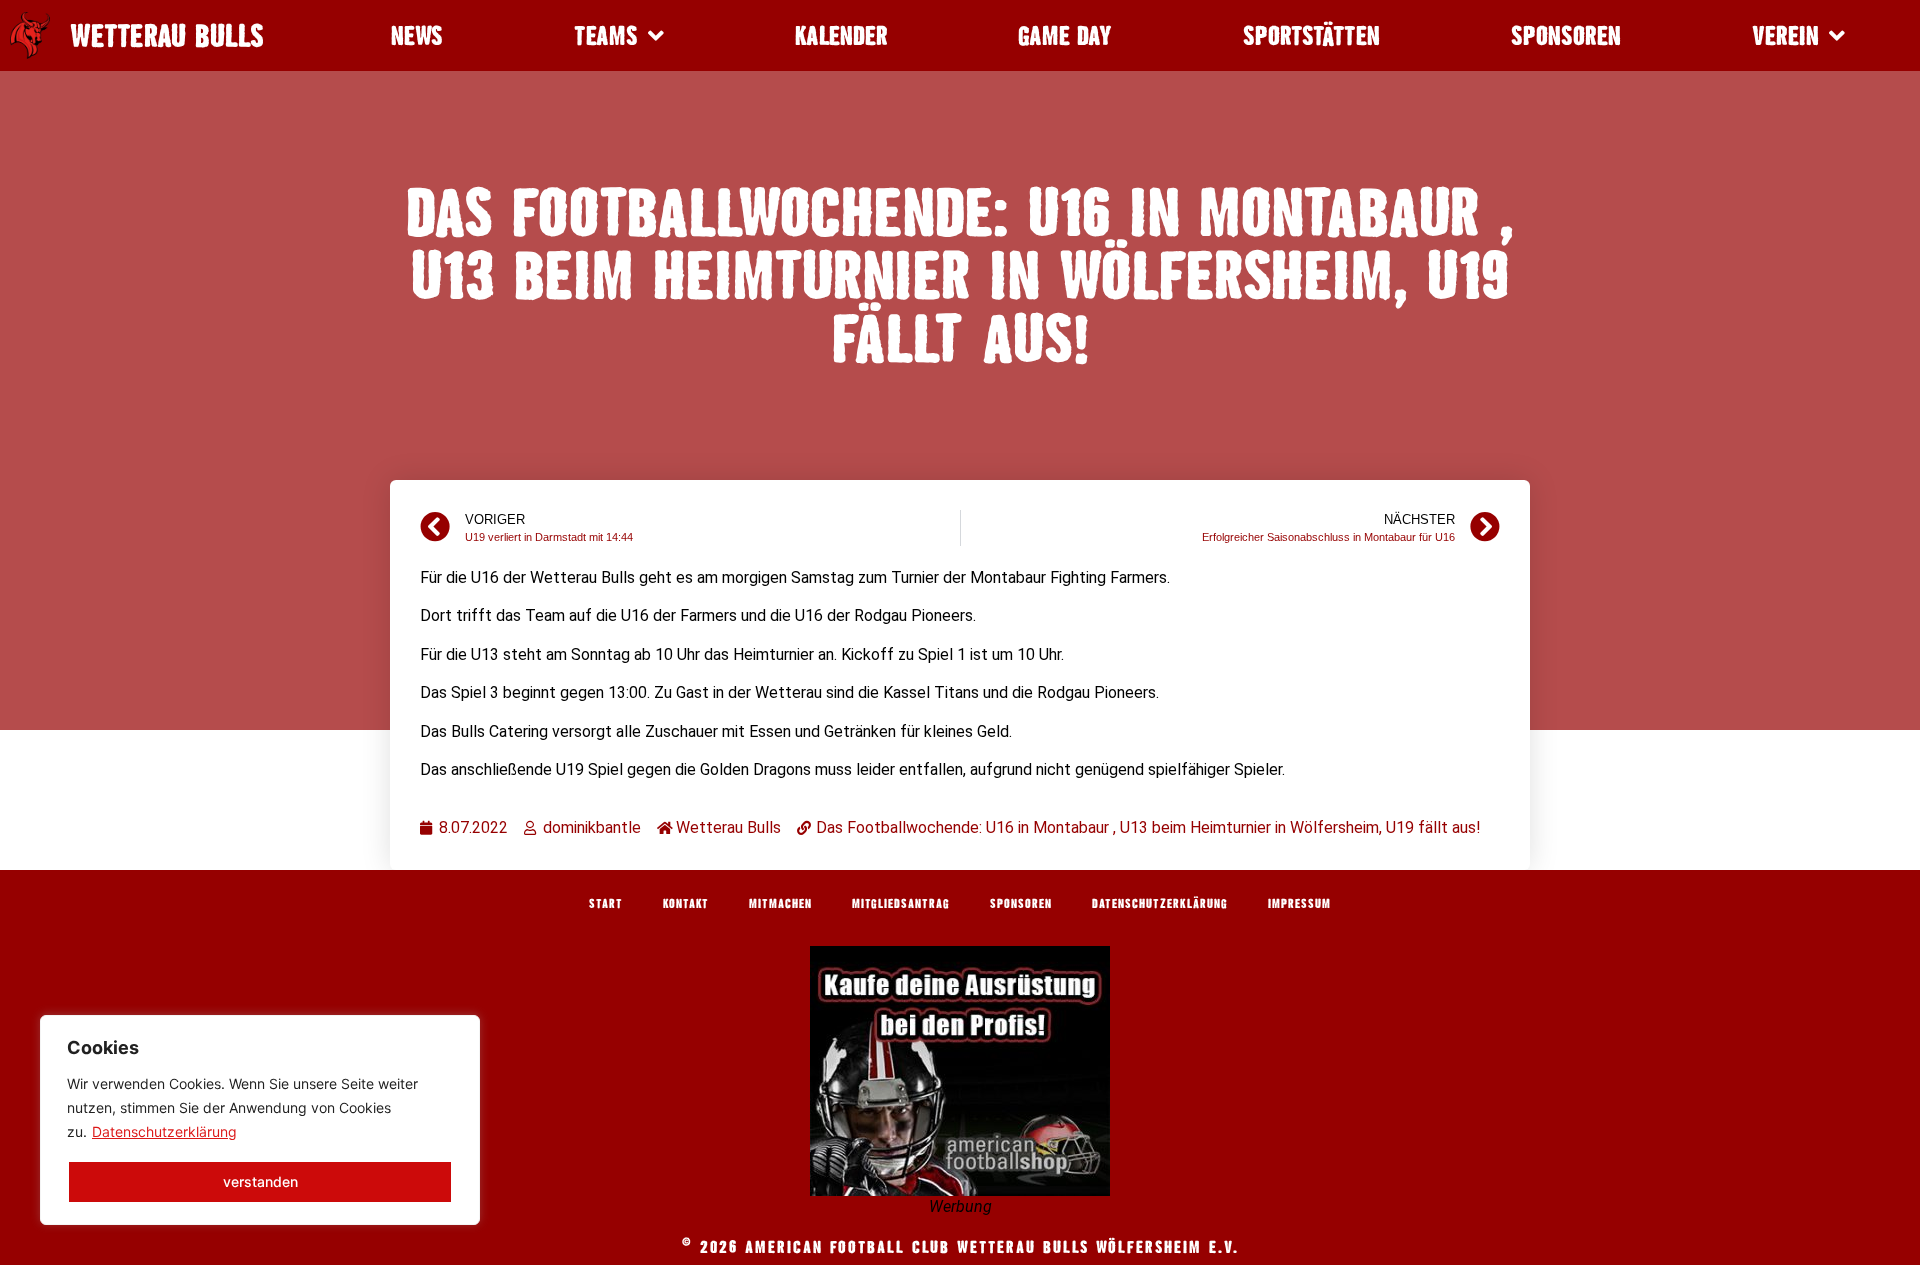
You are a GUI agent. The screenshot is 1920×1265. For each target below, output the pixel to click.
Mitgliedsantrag (901, 903)
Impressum (1299, 903)
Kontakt (686, 903)
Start (606, 903)
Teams (606, 35)
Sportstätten (1311, 35)
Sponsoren (1566, 35)
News (417, 35)
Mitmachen (780, 903)
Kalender (841, 35)
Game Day (1065, 35)
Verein (1785, 35)
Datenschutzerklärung (164, 1131)
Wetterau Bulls (167, 36)
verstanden (260, 1181)
